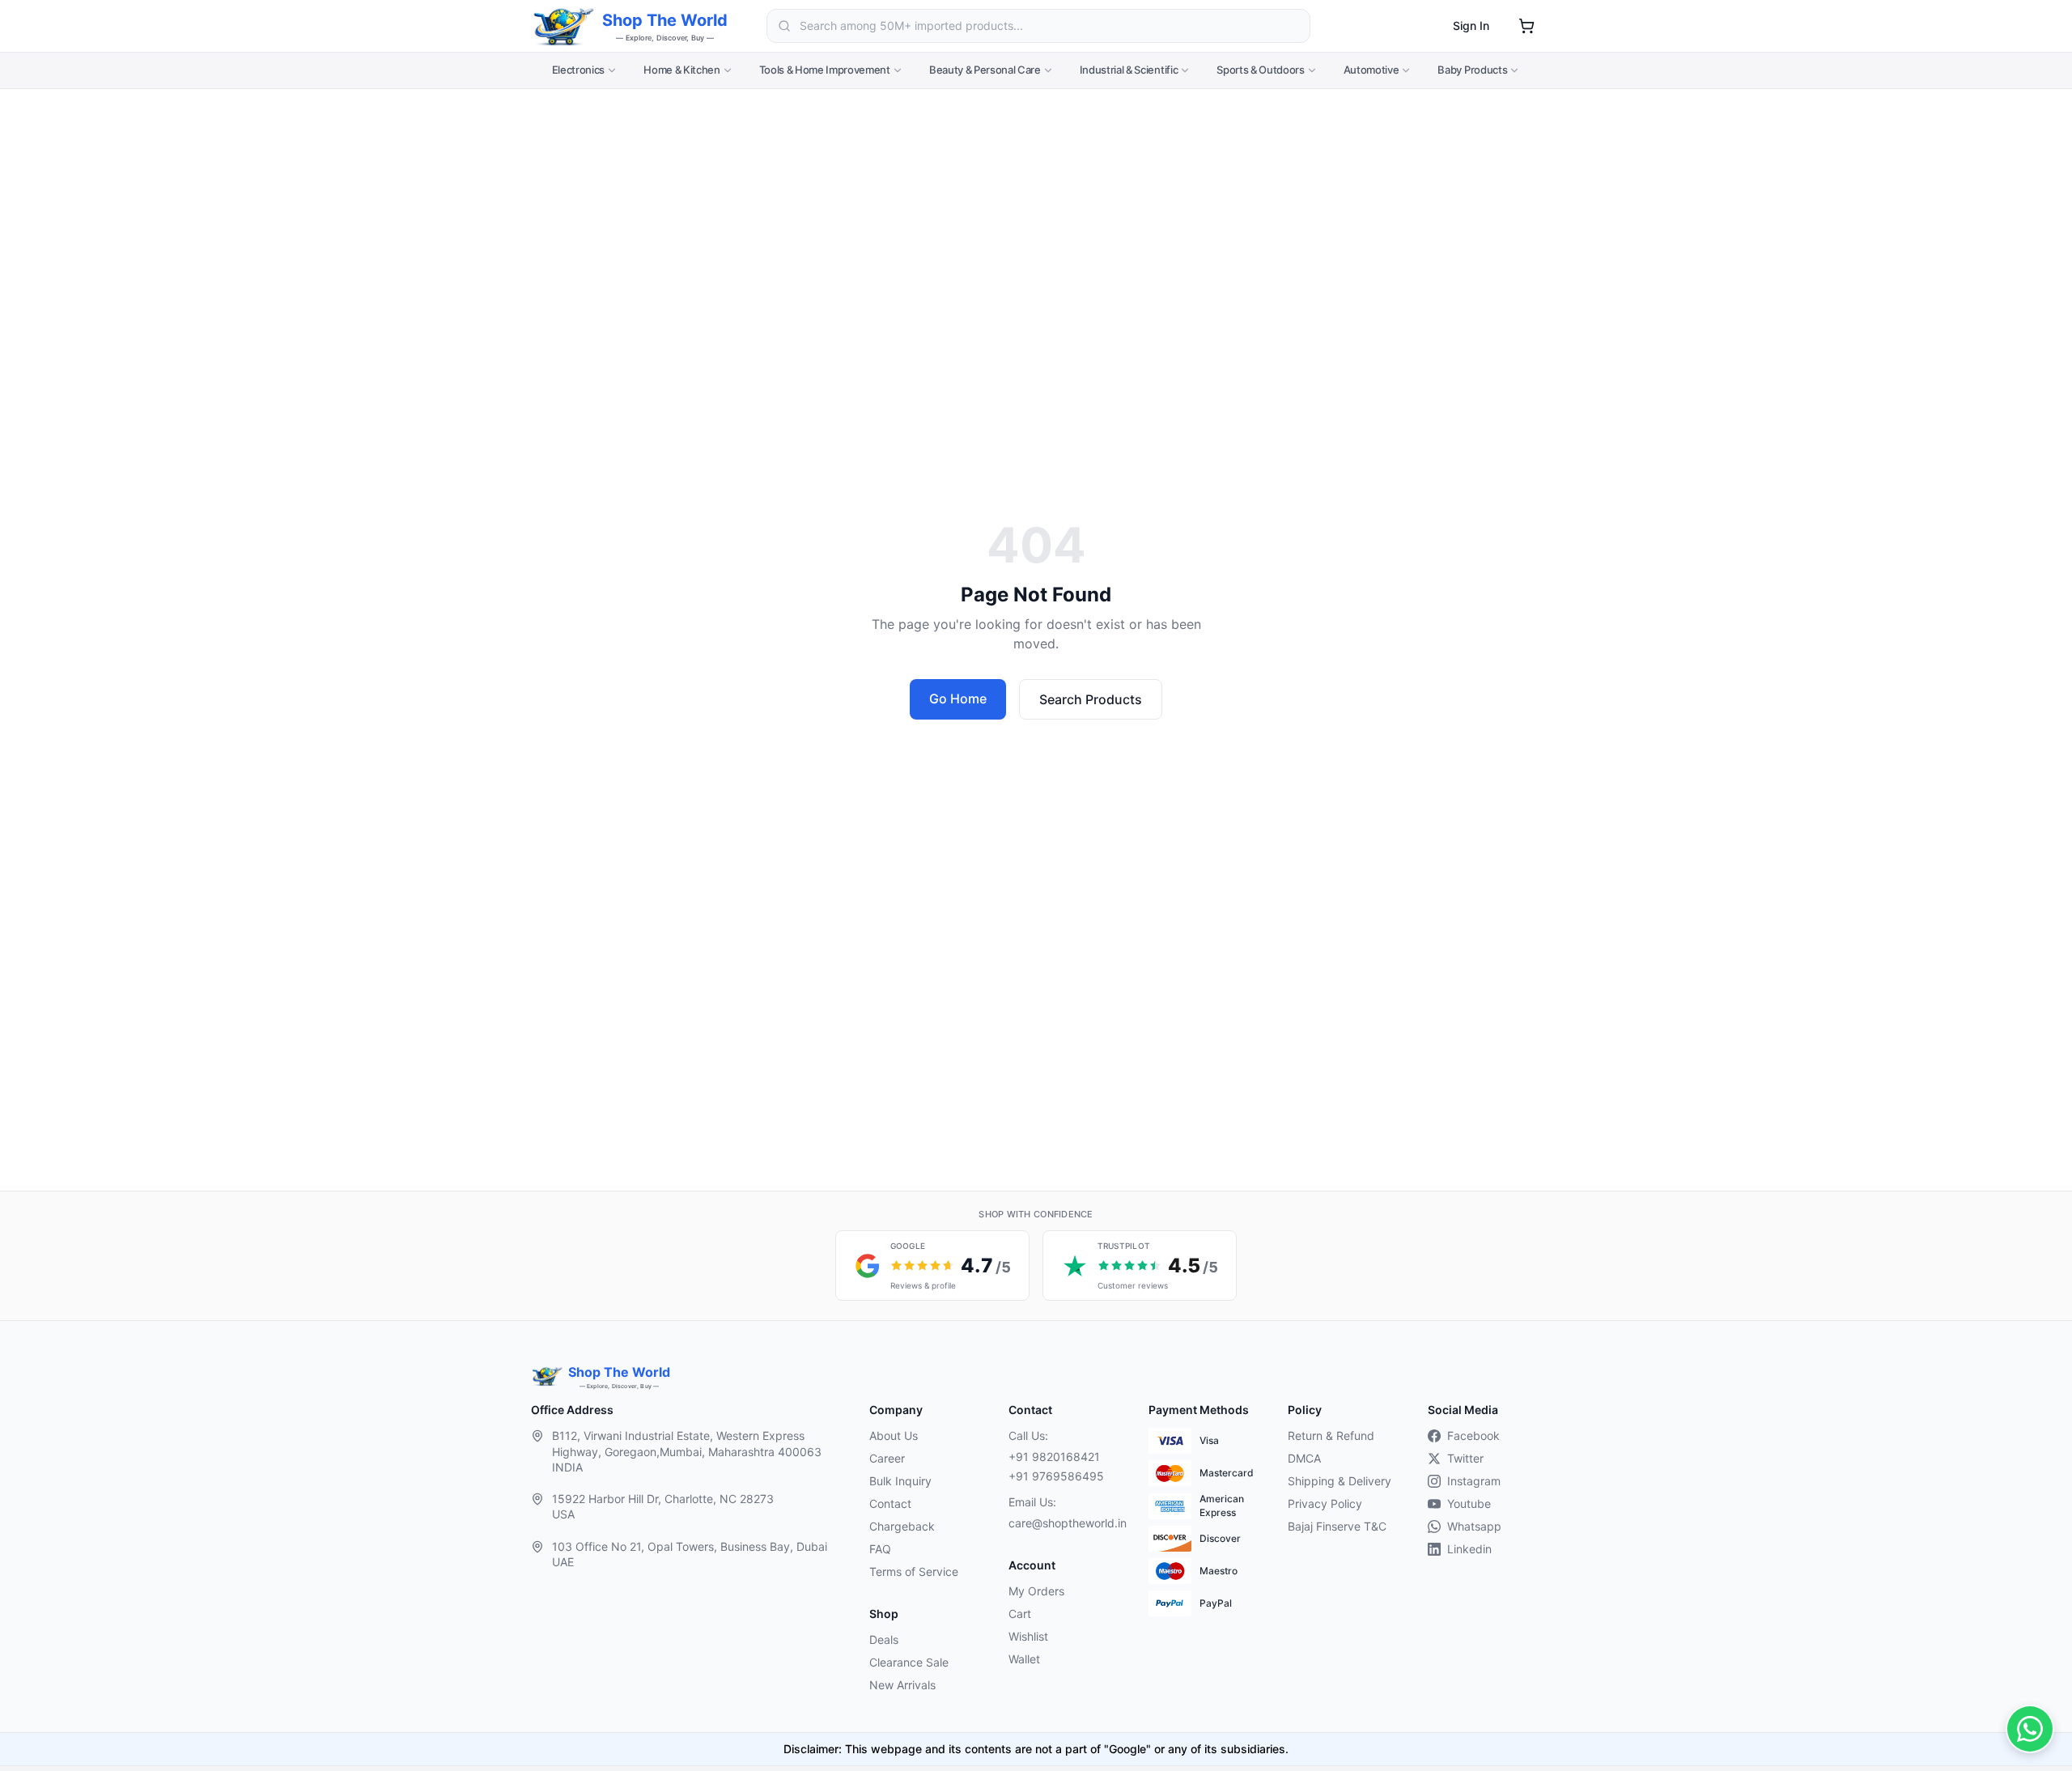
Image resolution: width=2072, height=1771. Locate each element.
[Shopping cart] (1526, 26)
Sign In (1471, 25)
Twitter (1465, 1458)
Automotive (1371, 70)
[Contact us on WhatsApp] (2030, 1729)
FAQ (880, 1549)
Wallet (1024, 1659)
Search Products (1091, 699)
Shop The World (665, 20)
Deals (884, 1639)
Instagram (1474, 1481)
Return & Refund (1331, 1435)
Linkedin (1469, 1549)
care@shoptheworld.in (1065, 1523)
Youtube (1469, 1503)
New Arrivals (902, 1685)
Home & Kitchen (681, 70)
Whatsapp (1474, 1526)
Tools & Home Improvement (825, 70)
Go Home (958, 699)
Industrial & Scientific (1129, 70)
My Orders (1036, 1591)
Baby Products (1472, 70)
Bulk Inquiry (900, 1481)
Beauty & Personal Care (985, 70)
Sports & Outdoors (1260, 70)
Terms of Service (914, 1571)
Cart (1020, 1614)
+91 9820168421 (1054, 1457)
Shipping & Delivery (1340, 1481)
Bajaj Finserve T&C (1337, 1526)
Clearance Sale (909, 1662)
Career (887, 1458)
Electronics (578, 70)
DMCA (1304, 1458)
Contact (890, 1503)
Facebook (1473, 1435)
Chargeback (902, 1526)
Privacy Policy (1325, 1503)
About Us (894, 1435)
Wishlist (1028, 1636)
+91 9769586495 (1056, 1476)
